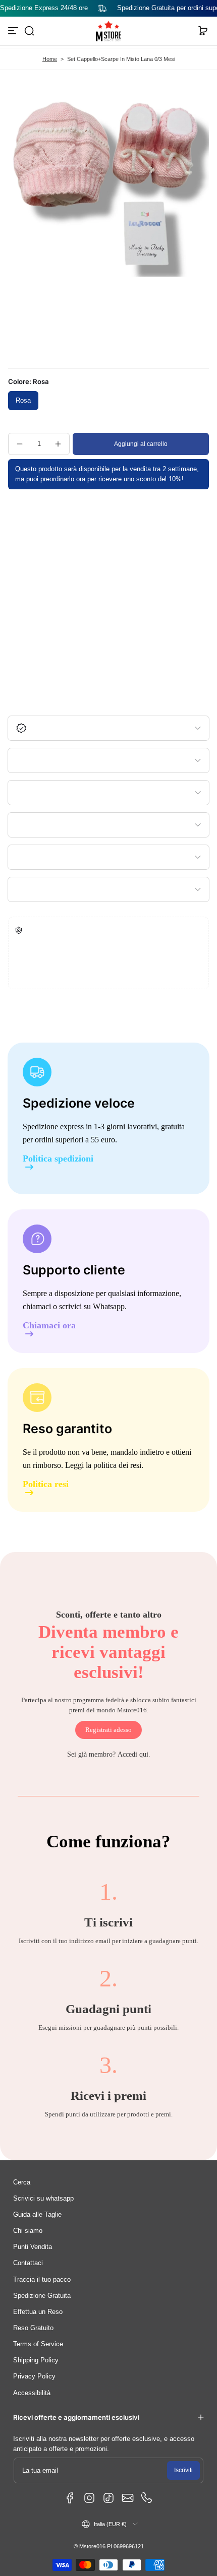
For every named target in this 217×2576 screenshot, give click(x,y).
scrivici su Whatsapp (92, 1306)
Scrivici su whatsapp (43, 2199)
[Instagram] (89, 2498)
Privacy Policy (34, 2376)
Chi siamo (28, 2231)
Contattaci (28, 2263)
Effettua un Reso (38, 2312)
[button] (29, 31)
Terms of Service (38, 2344)
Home (50, 59)
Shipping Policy (36, 2360)
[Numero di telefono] (147, 2498)
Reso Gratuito (33, 2328)
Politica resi (46, 1484)
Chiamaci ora (49, 1326)
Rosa (23, 401)
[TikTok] (108, 2498)
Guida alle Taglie (37, 2215)
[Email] (128, 2498)
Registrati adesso (108, 1730)
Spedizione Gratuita (42, 2296)
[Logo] (108, 31)
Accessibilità (32, 2393)
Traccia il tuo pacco (42, 2280)
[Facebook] (70, 2498)
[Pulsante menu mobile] (14, 31)
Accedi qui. (134, 1754)
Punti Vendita (33, 2247)
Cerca (22, 2182)
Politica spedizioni (58, 1159)
